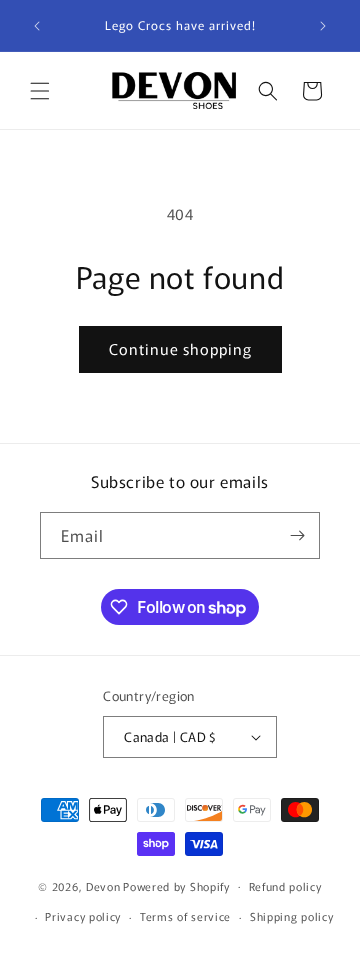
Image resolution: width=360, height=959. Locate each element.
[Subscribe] (297, 535)
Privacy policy (83, 916)
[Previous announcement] (37, 26)
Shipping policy (292, 916)
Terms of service (185, 916)
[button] (40, 91)
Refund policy (285, 886)
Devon (103, 885)
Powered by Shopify (176, 885)
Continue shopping (180, 348)
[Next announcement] (323, 26)
